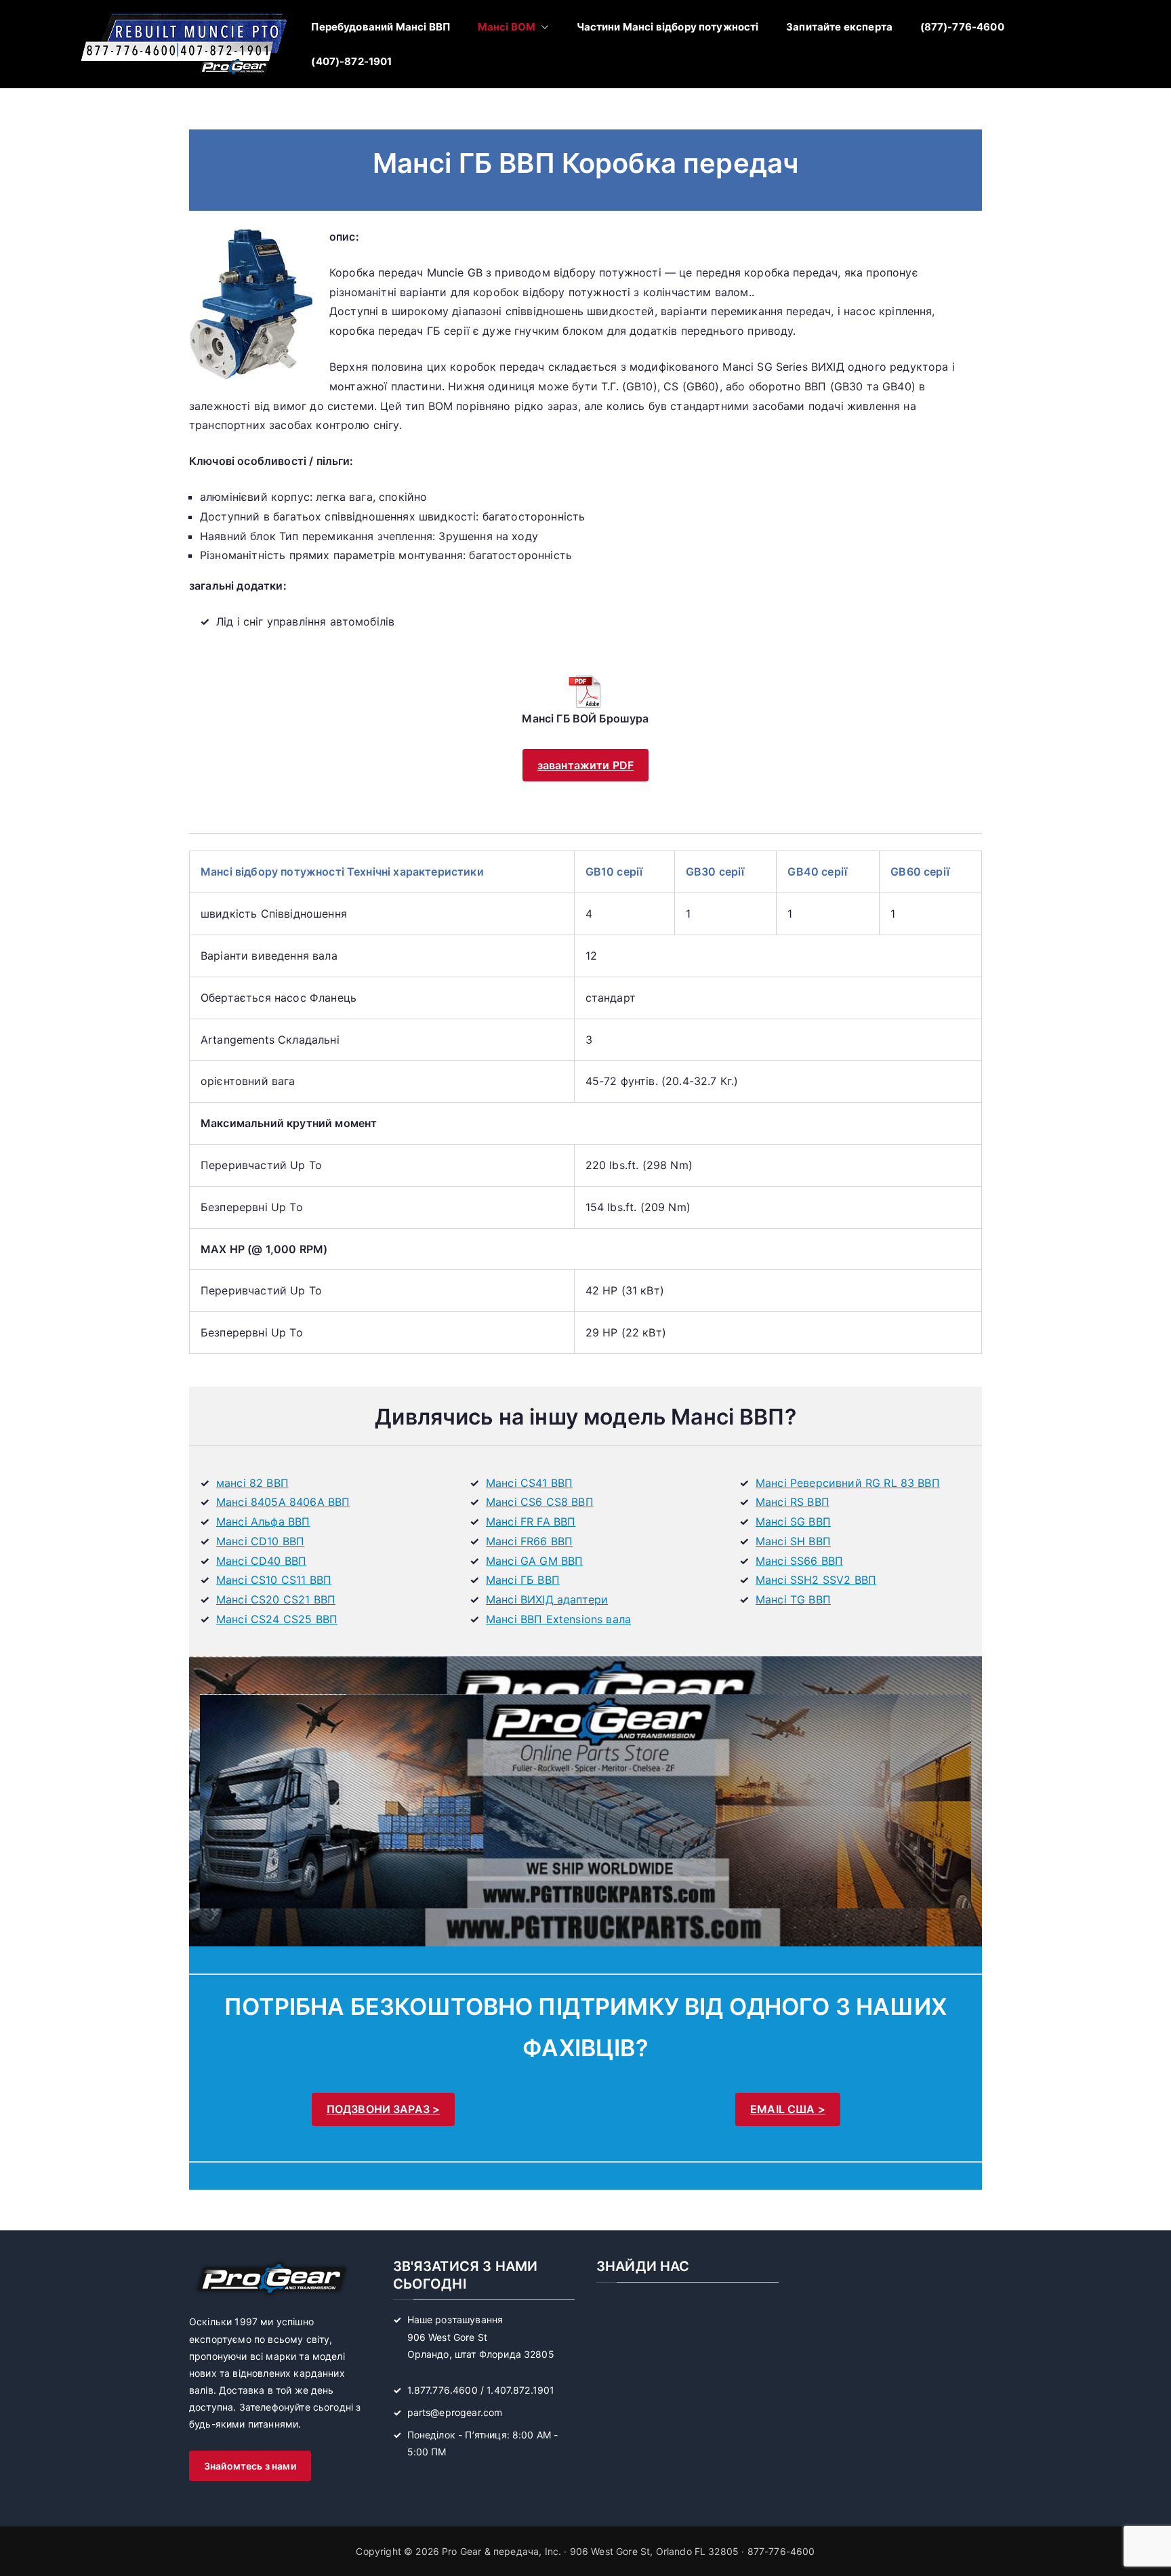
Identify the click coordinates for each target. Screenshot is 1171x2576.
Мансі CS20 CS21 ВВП (276, 1599)
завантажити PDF (585, 765)
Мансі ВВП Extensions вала (558, 1619)
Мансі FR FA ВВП (531, 1521)
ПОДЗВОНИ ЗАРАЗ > (384, 2109)
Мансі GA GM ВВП (534, 1561)
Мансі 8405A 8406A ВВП (283, 1502)
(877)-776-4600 (962, 27)
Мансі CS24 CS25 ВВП (277, 1619)
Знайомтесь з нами (250, 2466)
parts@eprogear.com (455, 2412)
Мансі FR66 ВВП (529, 1541)
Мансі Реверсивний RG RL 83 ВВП (848, 1483)
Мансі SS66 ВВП (799, 1561)
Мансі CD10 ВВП (260, 1541)
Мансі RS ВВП (793, 1502)
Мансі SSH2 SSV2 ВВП (816, 1580)
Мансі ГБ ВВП (523, 1580)
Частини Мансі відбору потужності (668, 27)
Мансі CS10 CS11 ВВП (274, 1580)
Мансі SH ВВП (793, 1541)
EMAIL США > (788, 2109)
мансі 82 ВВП (252, 1483)
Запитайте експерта (839, 27)
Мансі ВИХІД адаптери (547, 1599)
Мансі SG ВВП (793, 1521)
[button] (542, 27)
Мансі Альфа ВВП (263, 1521)
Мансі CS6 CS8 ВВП (540, 1502)
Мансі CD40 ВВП (261, 1561)
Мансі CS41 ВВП (529, 1483)
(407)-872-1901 (351, 61)
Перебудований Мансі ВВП (381, 27)
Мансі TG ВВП (793, 1599)
